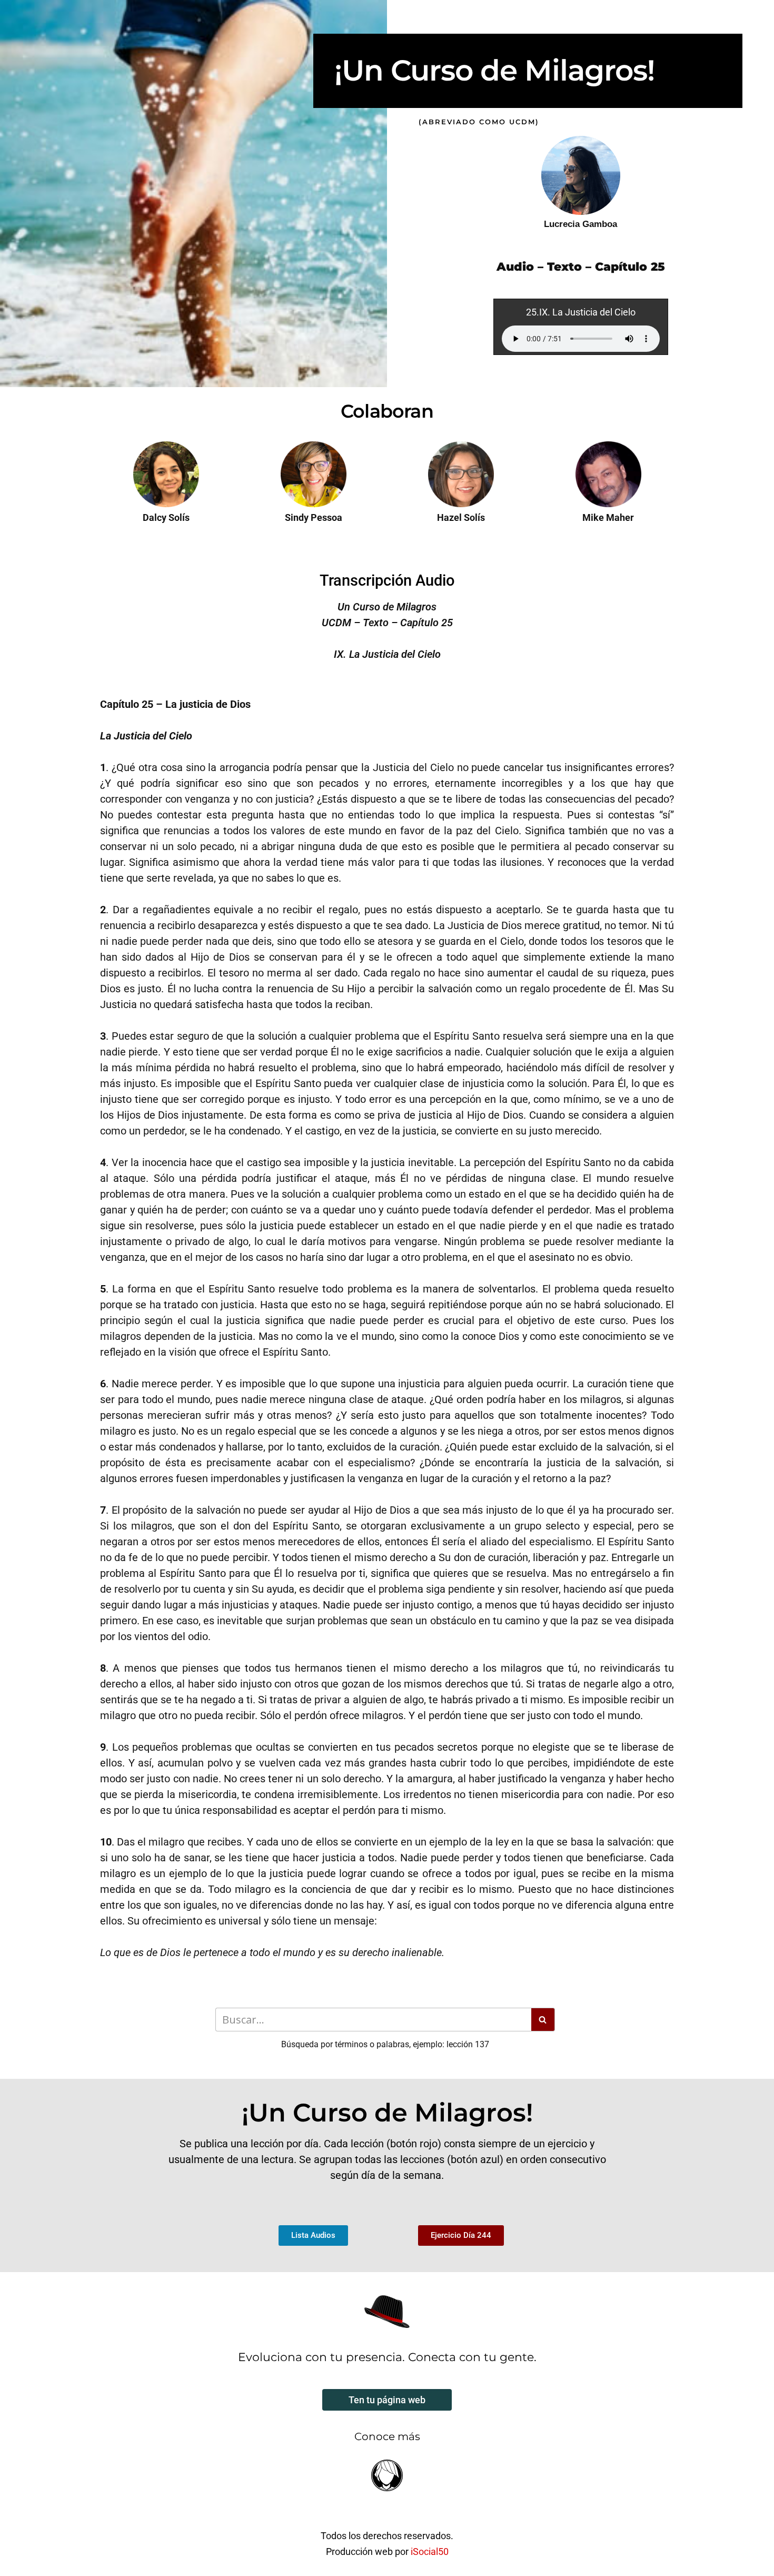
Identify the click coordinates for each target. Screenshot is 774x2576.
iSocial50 (430, 2552)
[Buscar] (543, 2020)
